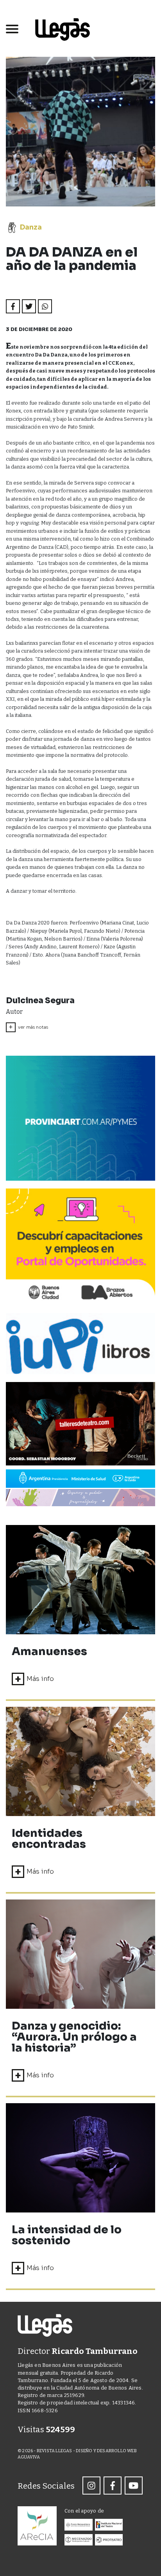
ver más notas (28, 1027)
